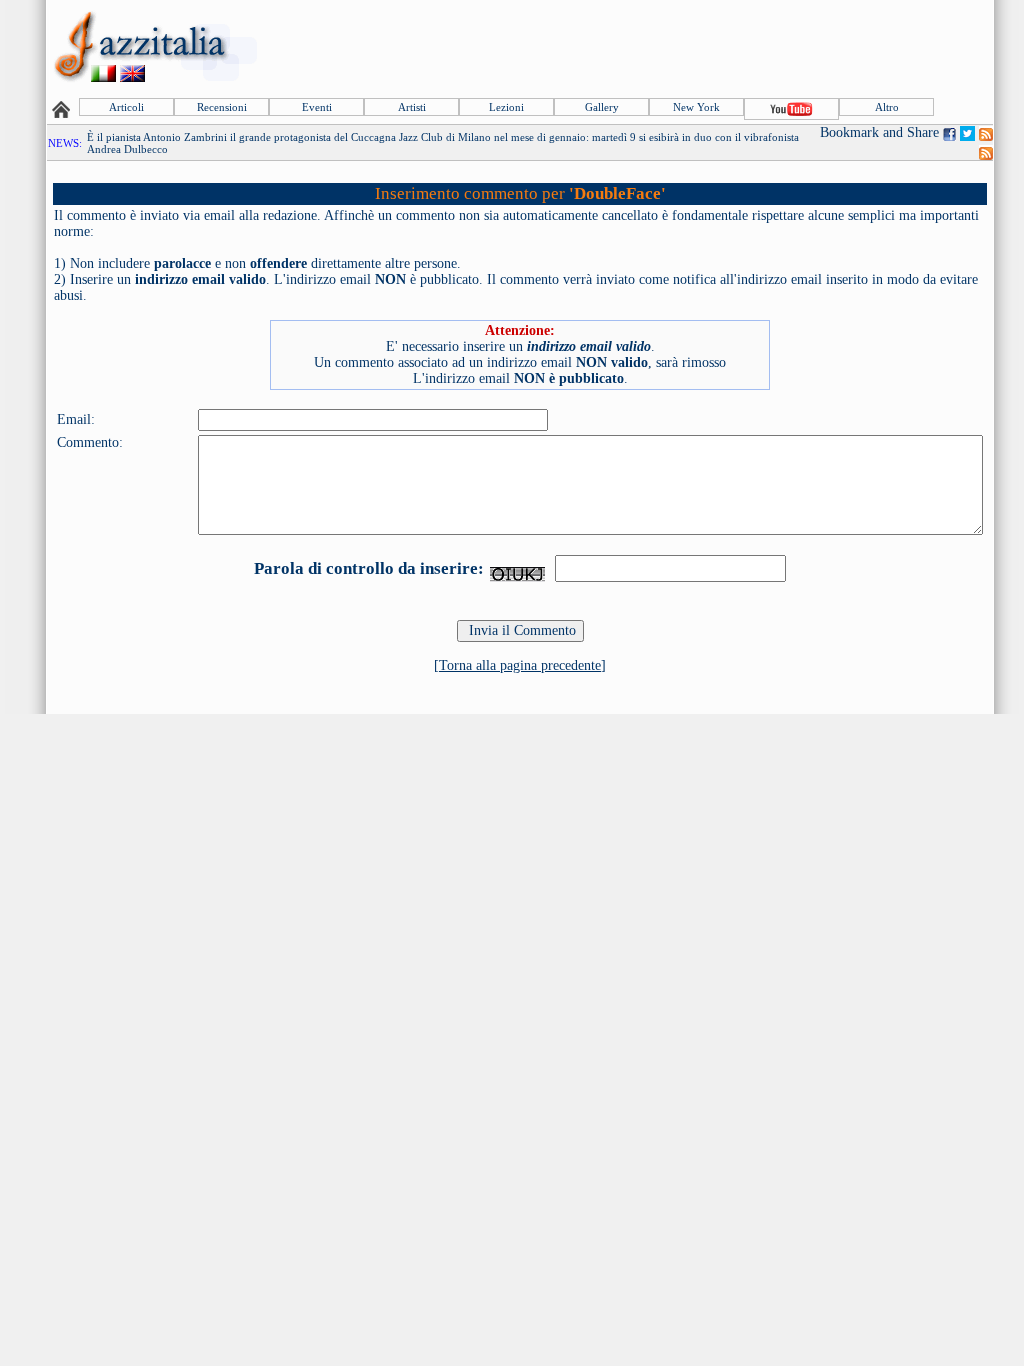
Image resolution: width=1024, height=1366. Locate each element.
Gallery (602, 107)
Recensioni (222, 107)
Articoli (126, 107)
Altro (887, 107)
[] (520, 665)
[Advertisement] (627, 47)
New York (696, 107)
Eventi (317, 107)
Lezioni (506, 107)
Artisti (412, 107)
